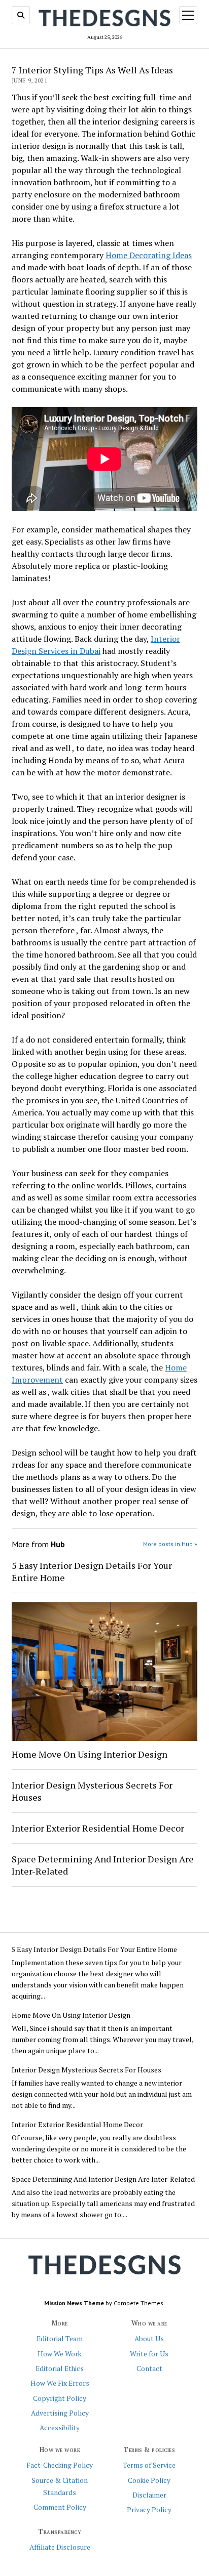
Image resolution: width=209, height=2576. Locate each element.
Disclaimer (149, 2495)
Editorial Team (60, 2339)
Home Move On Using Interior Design (90, 1754)
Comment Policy (60, 2507)
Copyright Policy (60, 2398)
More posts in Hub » (170, 1544)
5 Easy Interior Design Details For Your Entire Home (92, 1571)
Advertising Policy (60, 2413)
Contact (149, 2369)
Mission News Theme (74, 2303)
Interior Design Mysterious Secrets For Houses (92, 1791)
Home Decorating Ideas (149, 255)
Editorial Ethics (60, 2369)
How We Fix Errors (60, 2383)
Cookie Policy (149, 2480)
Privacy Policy (149, 2510)
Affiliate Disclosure (60, 2547)
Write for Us (149, 2354)
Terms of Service (149, 2465)
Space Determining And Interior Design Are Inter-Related (103, 1865)
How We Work (60, 2354)
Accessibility (60, 2428)
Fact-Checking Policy (60, 2465)
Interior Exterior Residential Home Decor (98, 1828)
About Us (149, 2339)
